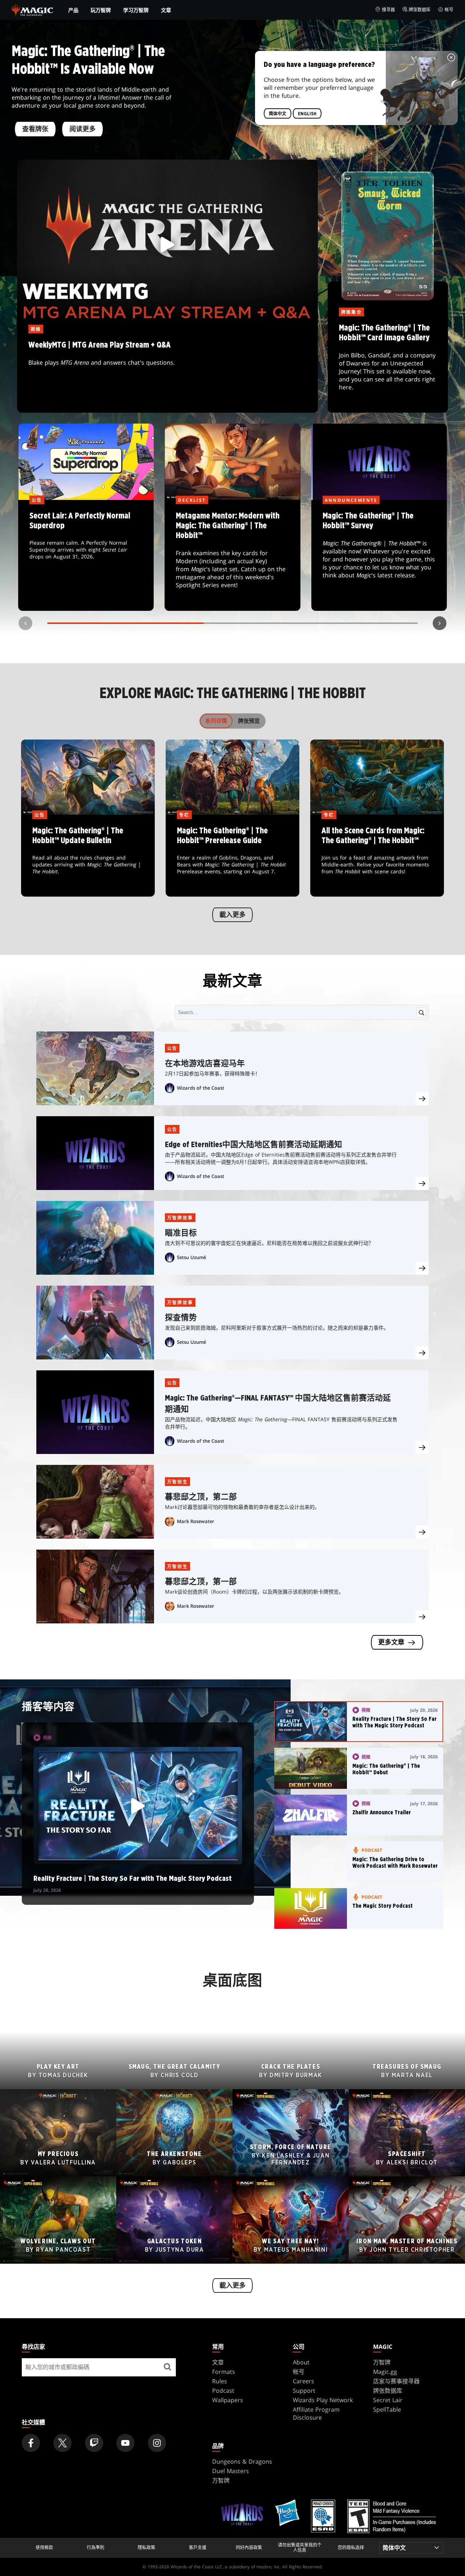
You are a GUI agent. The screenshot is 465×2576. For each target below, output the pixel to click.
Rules (220, 2381)
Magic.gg (385, 2372)
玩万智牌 (101, 10)
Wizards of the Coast (201, 1088)
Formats (224, 2372)
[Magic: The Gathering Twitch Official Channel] (94, 2443)
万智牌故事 (180, 1218)
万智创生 (178, 1482)
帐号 (449, 10)
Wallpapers (228, 2400)
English (307, 113)
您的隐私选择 (351, 2548)
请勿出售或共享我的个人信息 (300, 2548)
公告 (172, 1048)
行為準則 (96, 2548)
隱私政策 (146, 2548)
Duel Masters (231, 2471)
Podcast (223, 2391)
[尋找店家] (167, 2367)
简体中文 (278, 113)
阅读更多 (82, 129)
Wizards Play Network (323, 2400)
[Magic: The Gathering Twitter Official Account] (62, 2443)
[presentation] (422, 1099)
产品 (73, 10)
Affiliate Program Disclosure (316, 2413)
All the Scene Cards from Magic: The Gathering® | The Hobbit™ (377, 856)
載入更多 (232, 915)
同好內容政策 (249, 2548)
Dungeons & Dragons (242, 2461)
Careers (304, 2381)
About (301, 2362)
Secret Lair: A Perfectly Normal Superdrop (86, 556)
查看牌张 (35, 129)
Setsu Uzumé (191, 1257)
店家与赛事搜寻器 (396, 2381)
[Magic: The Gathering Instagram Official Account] (157, 2443)
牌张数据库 (420, 10)
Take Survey (379, 556)
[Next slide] (440, 623)
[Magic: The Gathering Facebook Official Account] (31, 2443)
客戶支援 (198, 2548)
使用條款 (44, 2548)
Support (304, 2391)
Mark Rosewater (196, 1521)
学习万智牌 (136, 10)
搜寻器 (388, 10)
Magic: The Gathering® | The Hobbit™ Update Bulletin (88, 856)
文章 (166, 10)
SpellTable (387, 2409)
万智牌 (382, 2362)
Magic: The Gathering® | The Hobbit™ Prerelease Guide (233, 856)
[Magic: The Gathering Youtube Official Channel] (125, 2443)
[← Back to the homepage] (33, 9)
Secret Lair (388, 2400)
